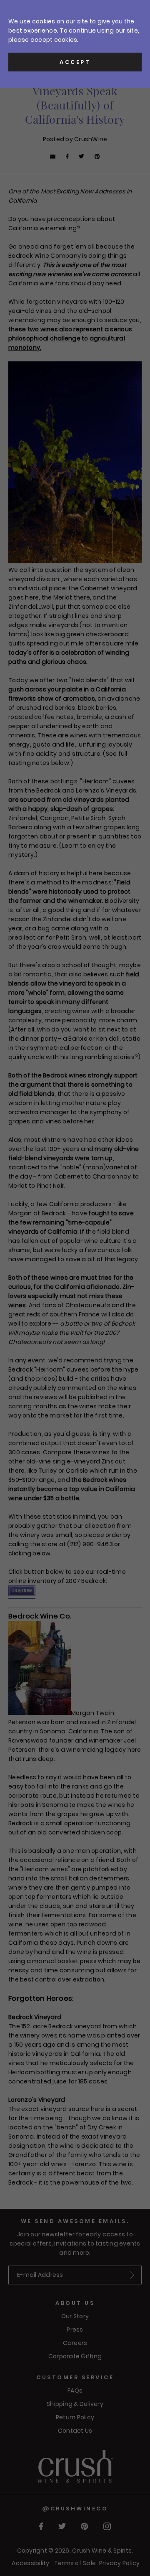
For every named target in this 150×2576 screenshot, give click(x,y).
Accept (75, 62)
